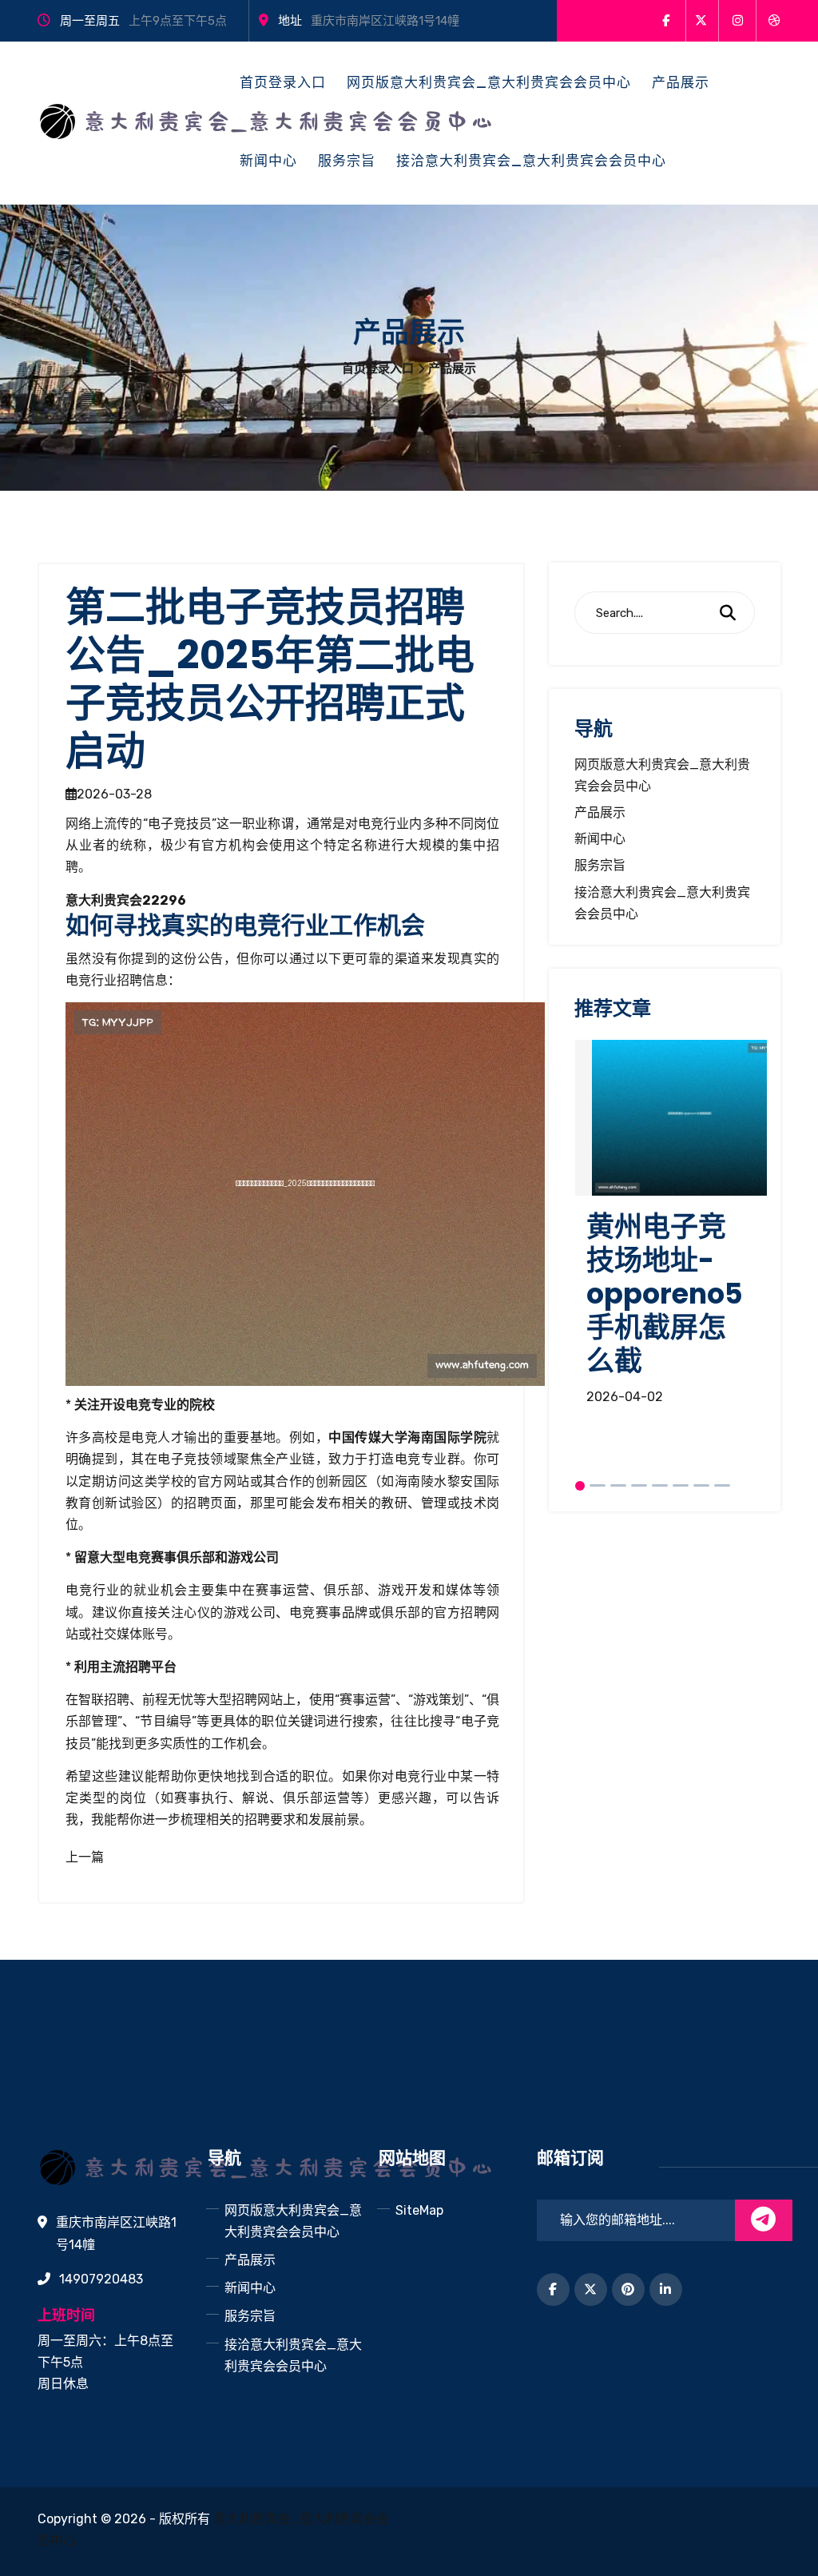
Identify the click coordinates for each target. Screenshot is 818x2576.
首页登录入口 (283, 82)
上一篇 (85, 1857)
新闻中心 (268, 161)
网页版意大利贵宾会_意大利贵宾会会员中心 (489, 82)
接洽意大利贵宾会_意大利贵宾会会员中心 (531, 161)
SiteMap (419, 2210)
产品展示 (681, 82)
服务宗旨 (347, 161)
